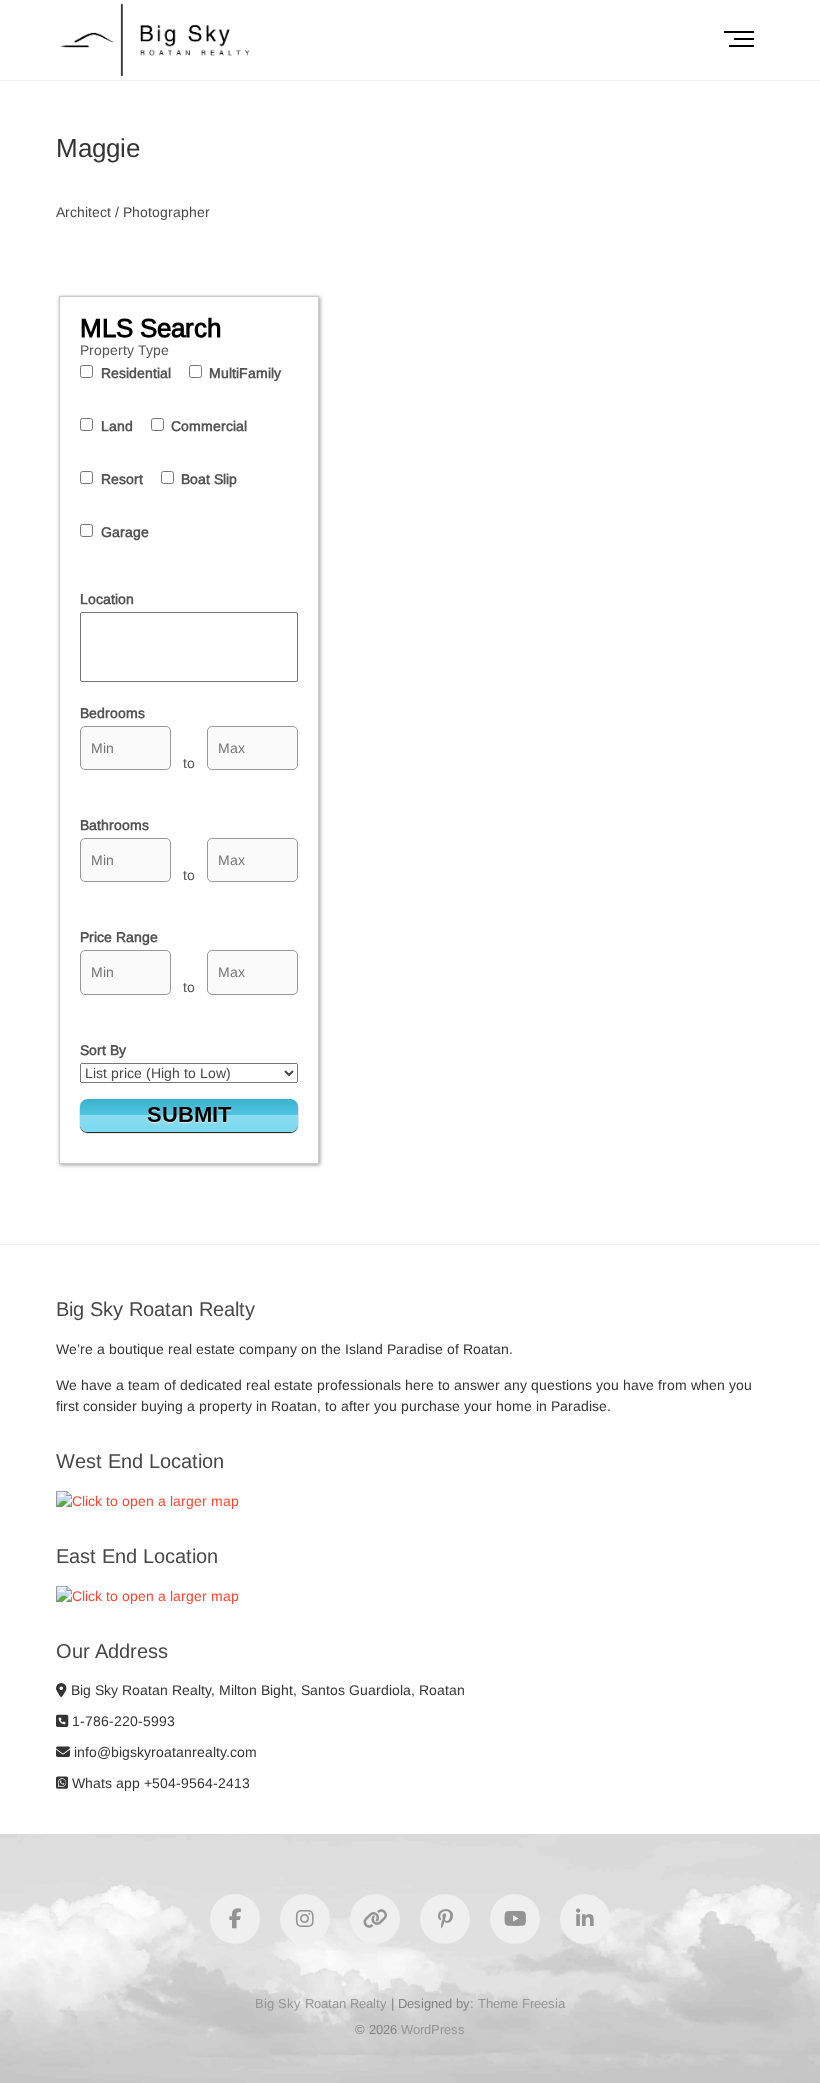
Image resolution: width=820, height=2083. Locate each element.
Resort (122, 479)
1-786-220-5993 (121, 1721)
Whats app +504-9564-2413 (159, 1783)
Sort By (103, 1050)
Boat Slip (209, 479)
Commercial (209, 426)
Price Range (119, 937)
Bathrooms (114, 825)
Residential (136, 373)
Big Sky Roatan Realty (321, 2003)
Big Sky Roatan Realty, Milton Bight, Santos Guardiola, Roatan (266, 1690)
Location (107, 599)
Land (117, 426)
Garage (125, 532)
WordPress (433, 2029)
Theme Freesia (521, 2003)
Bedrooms (112, 713)
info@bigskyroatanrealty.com (163, 1752)
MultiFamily (245, 373)
